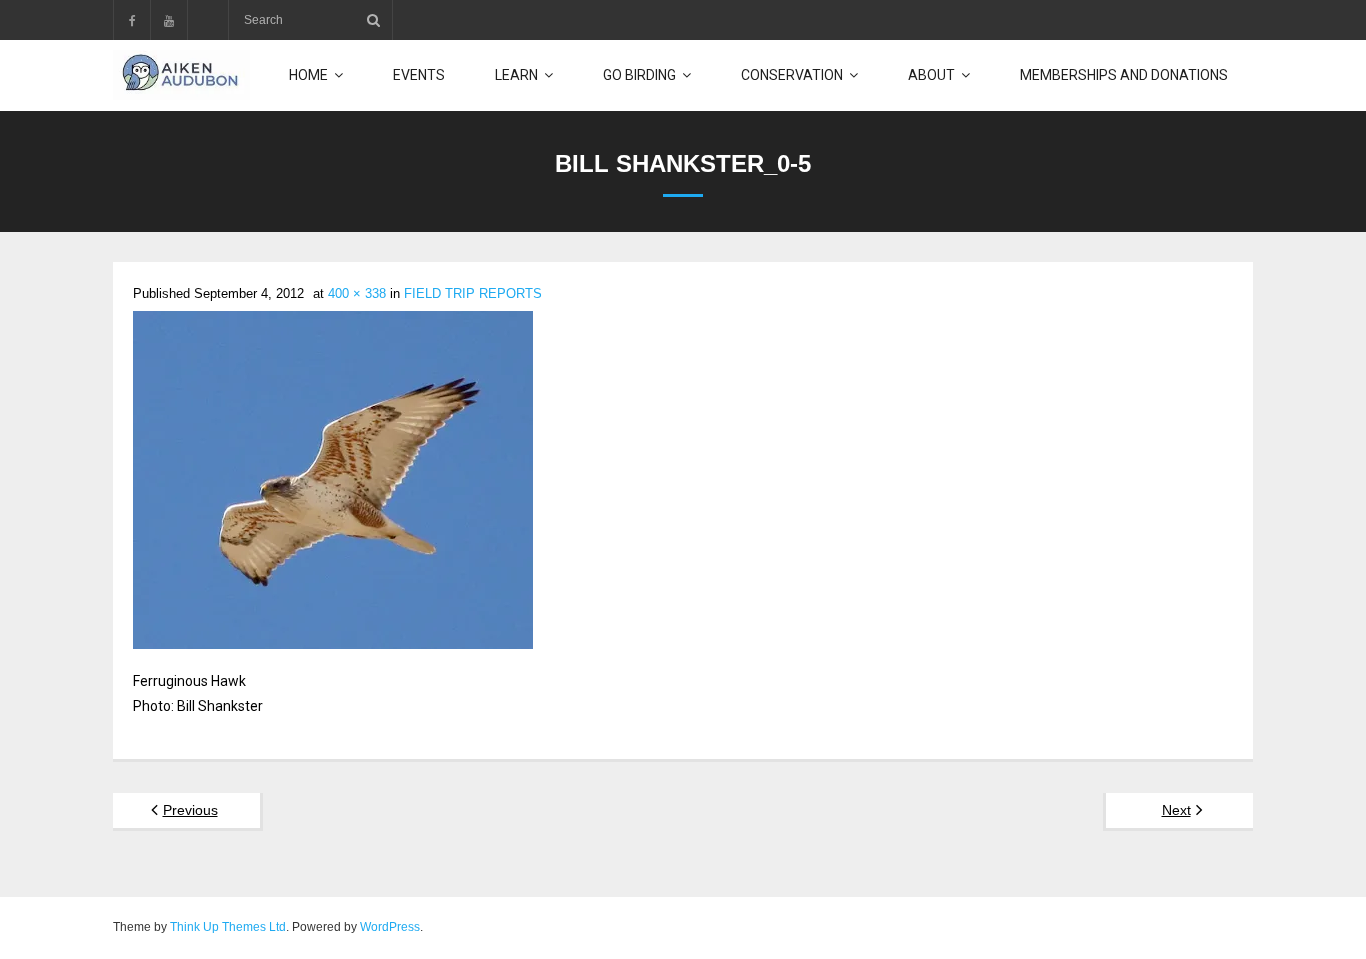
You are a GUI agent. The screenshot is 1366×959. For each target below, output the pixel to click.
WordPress (390, 927)
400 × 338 (357, 293)
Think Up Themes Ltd (228, 927)
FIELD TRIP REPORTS (473, 293)
